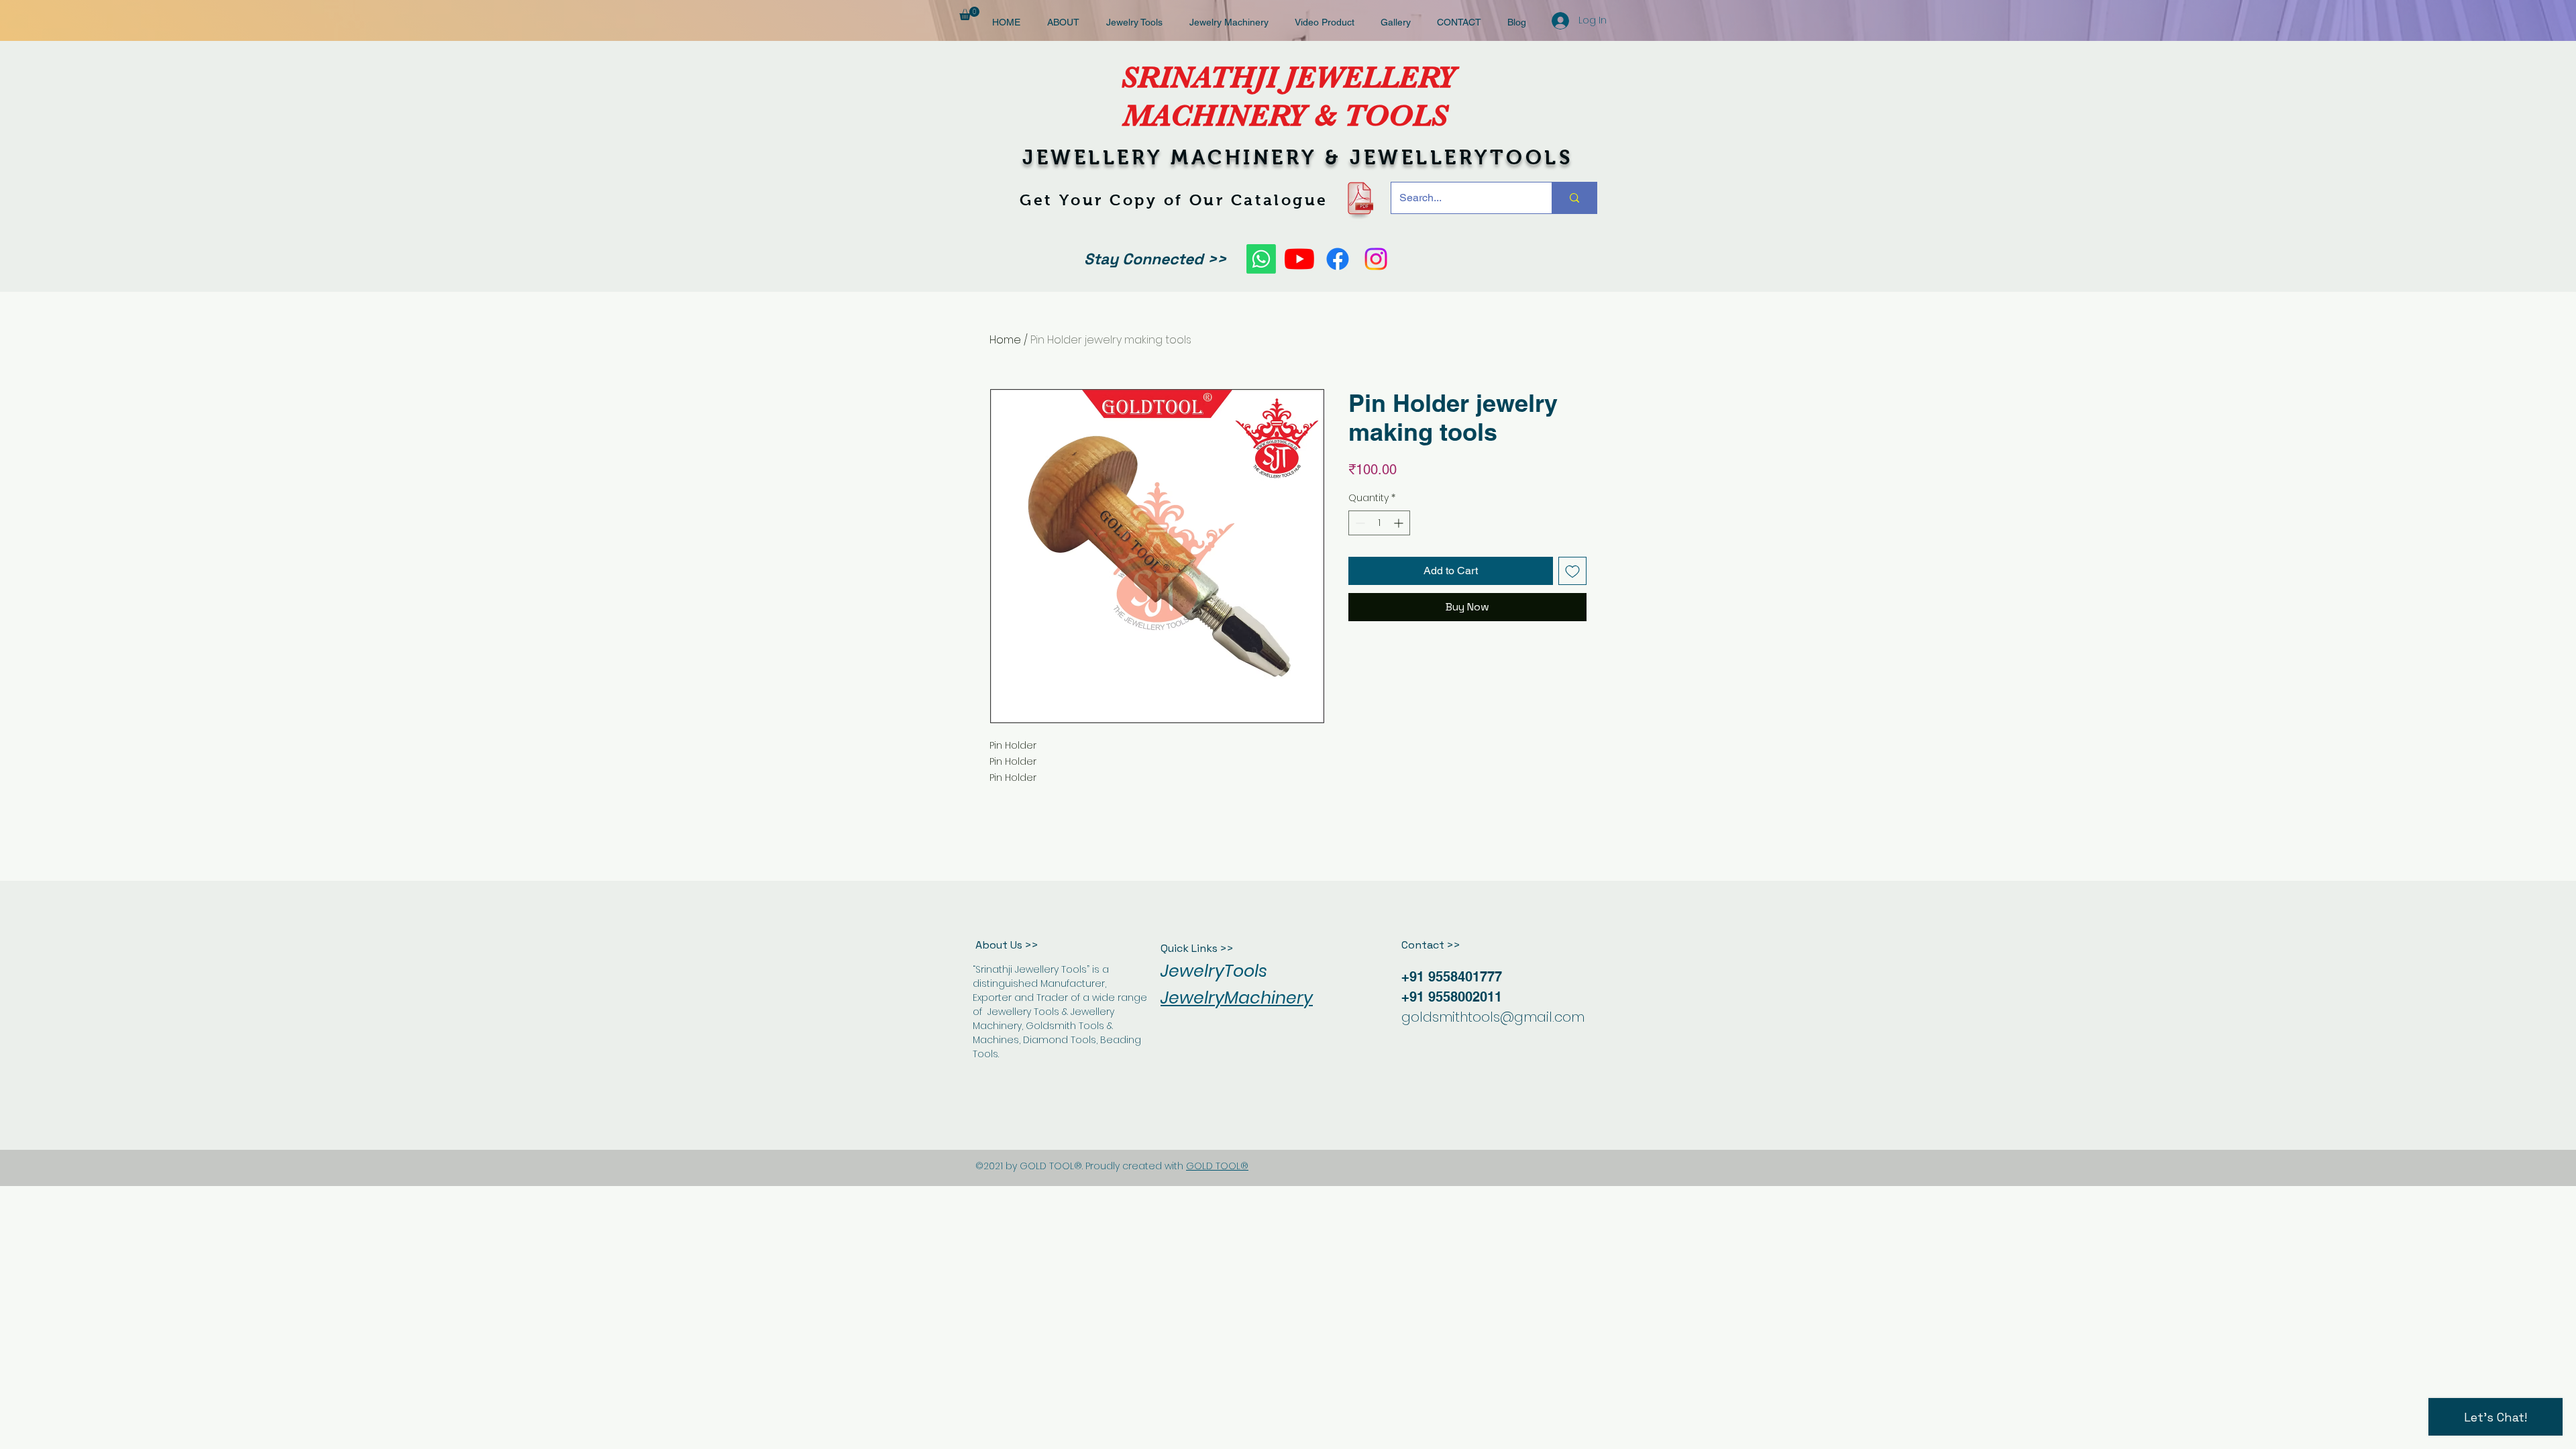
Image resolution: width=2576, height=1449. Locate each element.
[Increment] (1400, 523)
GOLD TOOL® (1217, 1166)
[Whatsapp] (1261, 259)
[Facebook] (1338, 259)
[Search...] (1574, 198)
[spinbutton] (1379, 523)
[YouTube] (1299, 259)
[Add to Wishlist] (1572, 571)
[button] (969, 13)
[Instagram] (1376, 259)
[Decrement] (1359, 523)
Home (1005, 340)
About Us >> (1007, 945)
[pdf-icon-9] (1359, 198)
